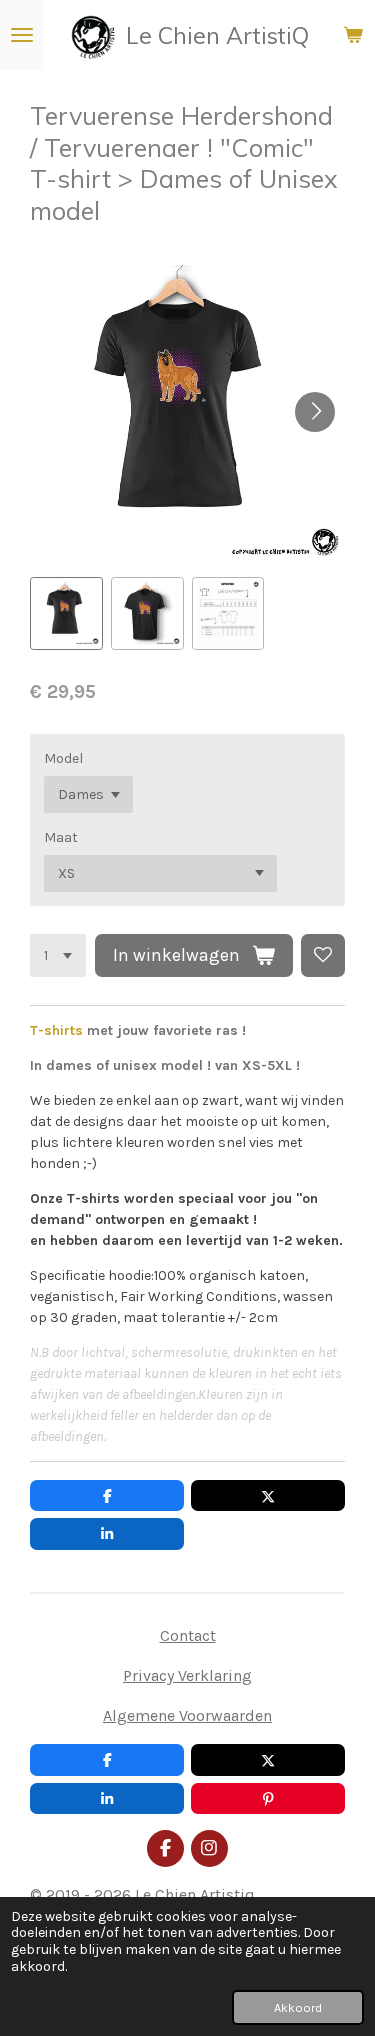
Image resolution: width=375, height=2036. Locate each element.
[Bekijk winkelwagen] (353, 35)
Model (63, 758)
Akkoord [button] (298, 2007)
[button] (66, 613)
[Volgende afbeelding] (315, 412)
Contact (188, 1635)
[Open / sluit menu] (22, 35)
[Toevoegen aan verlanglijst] (323, 956)
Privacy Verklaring (187, 1675)
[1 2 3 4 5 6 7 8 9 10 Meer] (58, 956)
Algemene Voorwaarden (187, 1715)
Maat (61, 837)
